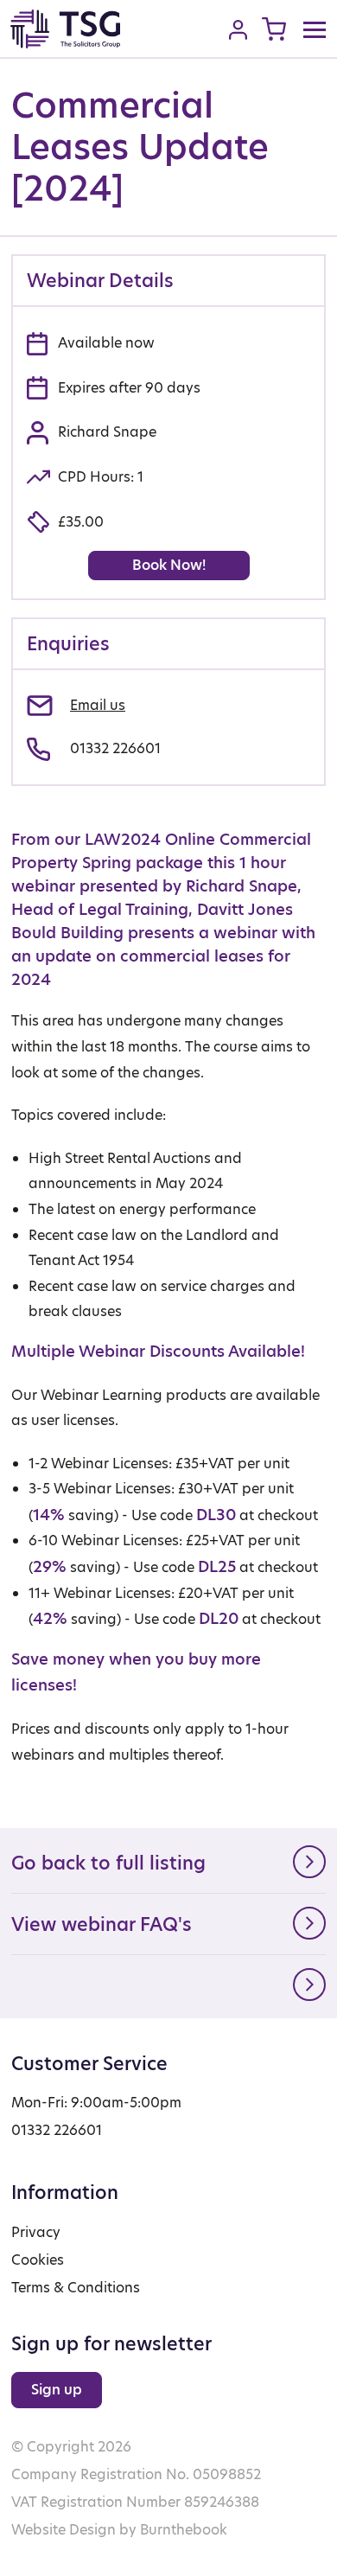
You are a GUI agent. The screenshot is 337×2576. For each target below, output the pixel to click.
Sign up (57, 2390)
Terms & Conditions (76, 2288)
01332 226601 (115, 748)
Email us (98, 705)
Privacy (36, 2232)
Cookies (38, 2260)
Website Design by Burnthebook (119, 2530)
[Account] (238, 29)
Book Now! (169, 565)
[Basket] (274, 29)
